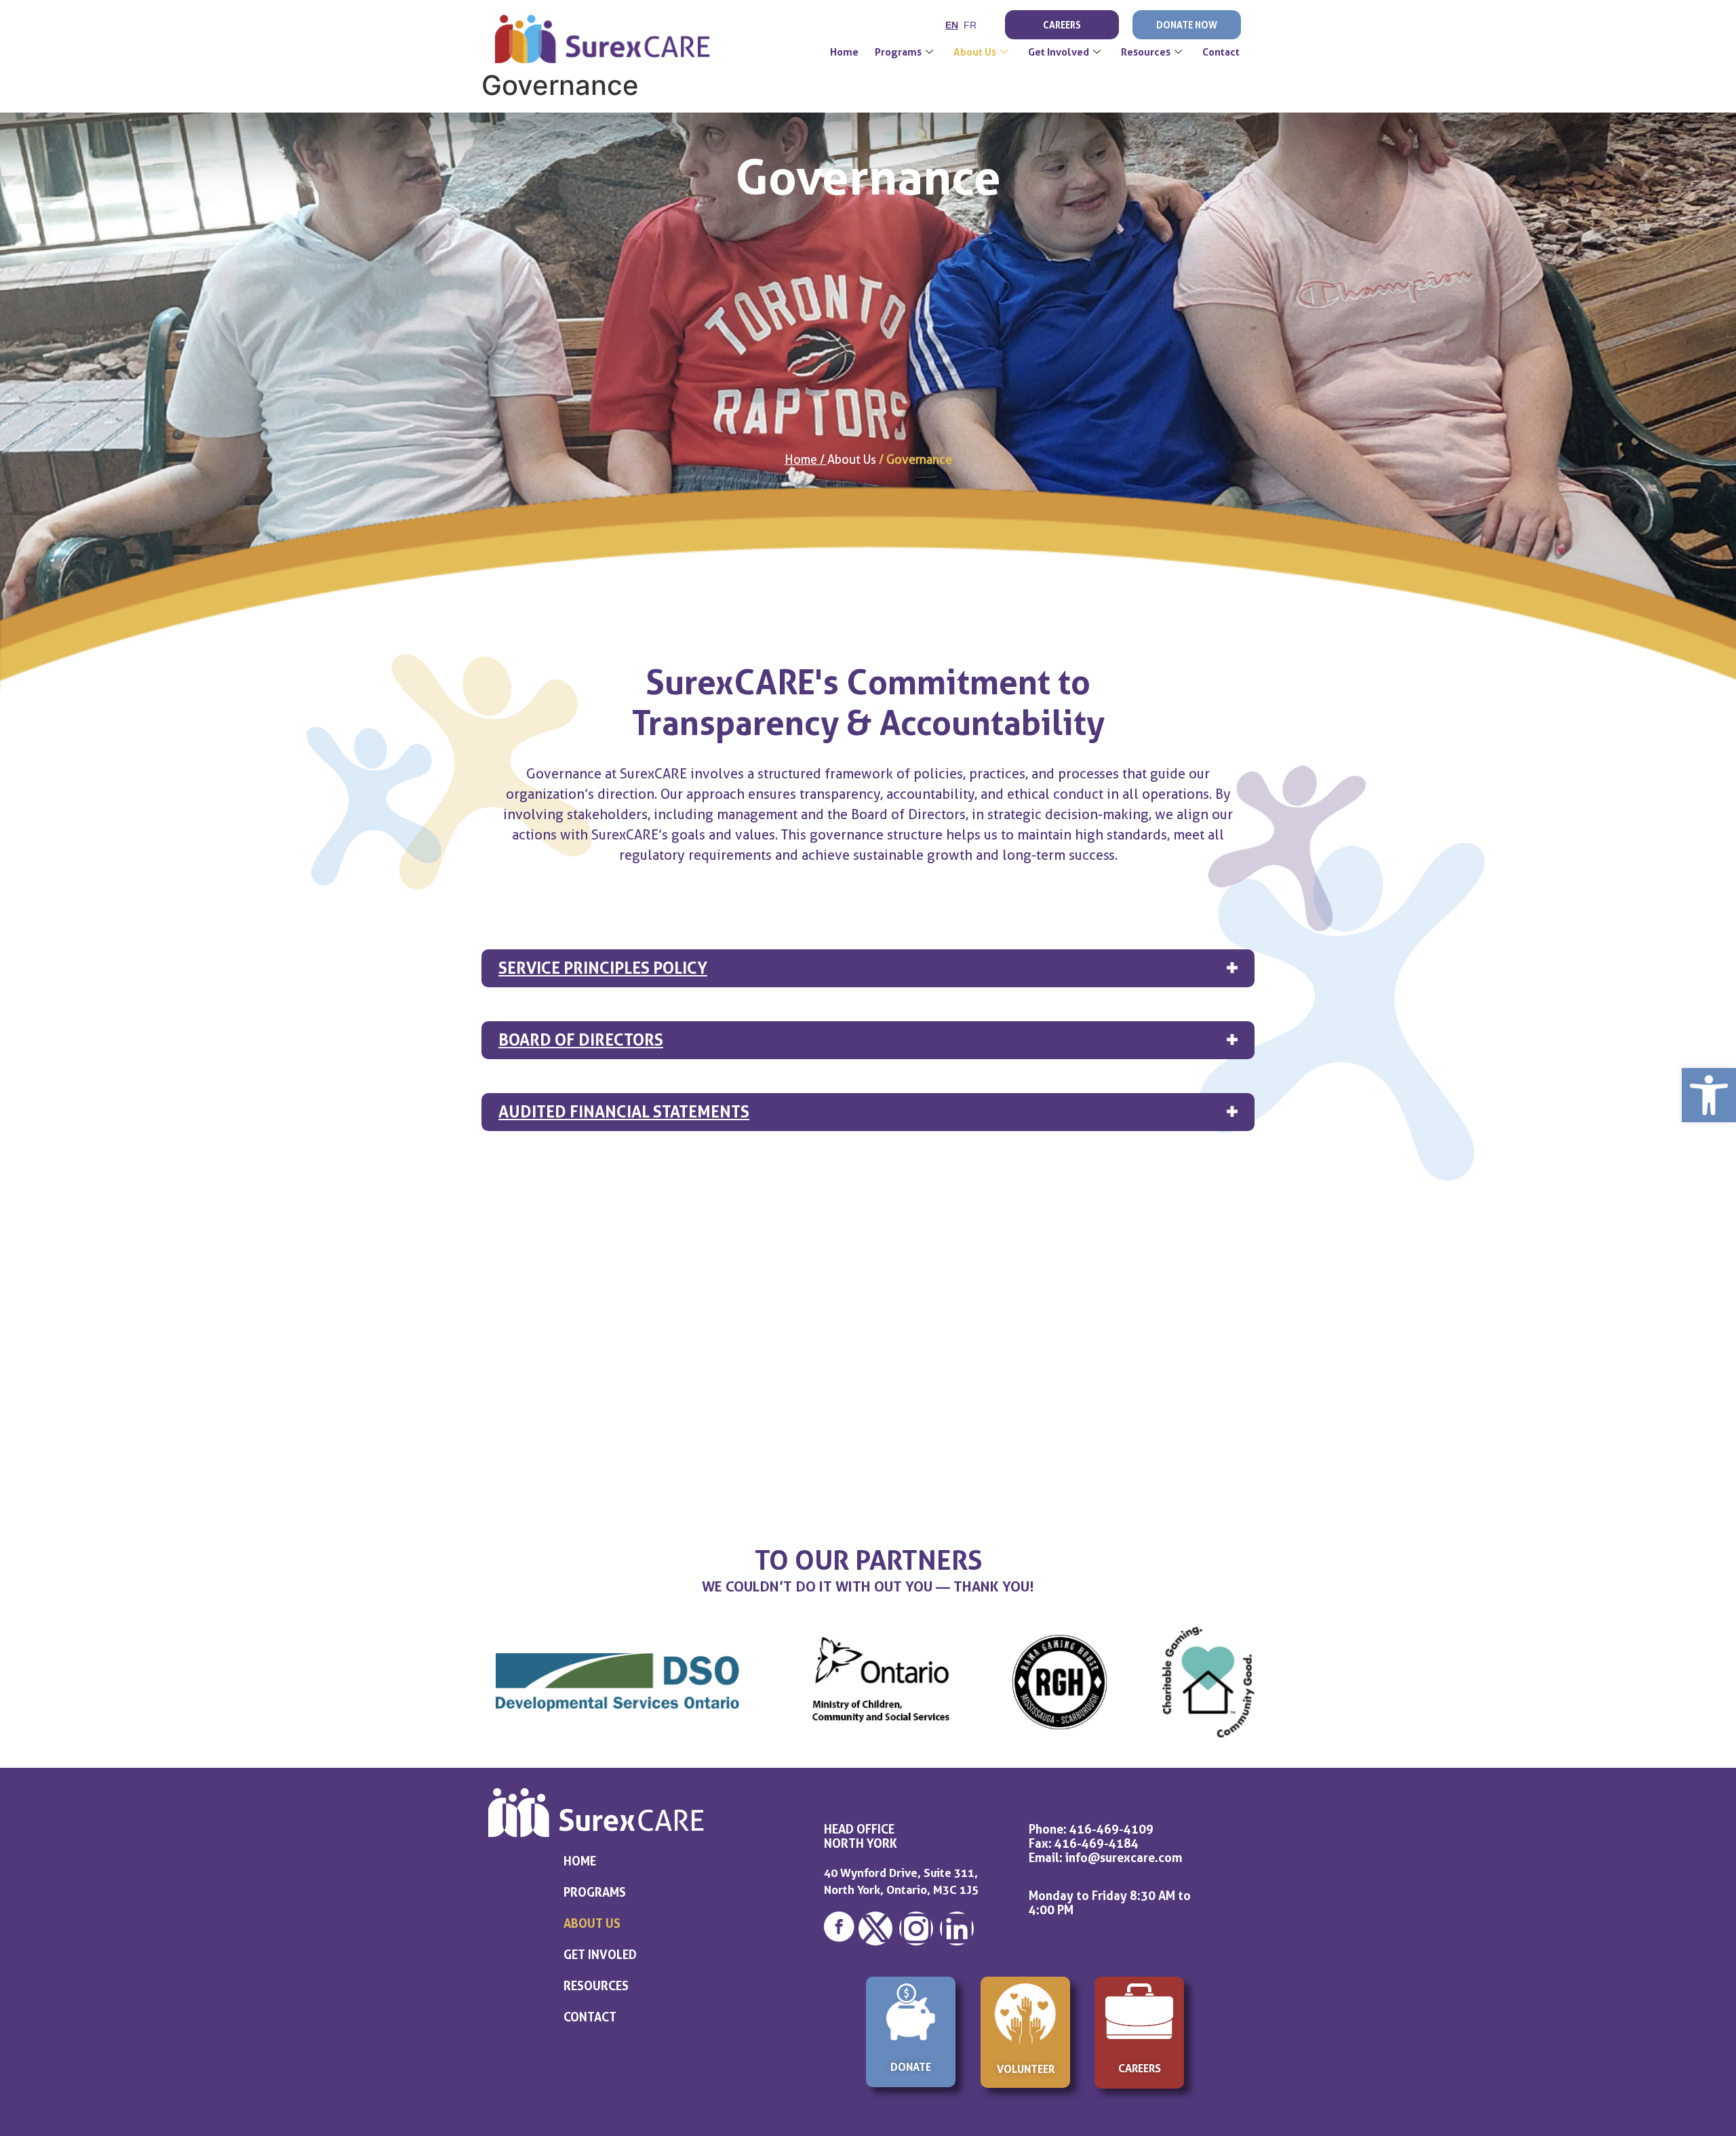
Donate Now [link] (1187, 25)
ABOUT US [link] (592, 1923)
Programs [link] (898, 52)
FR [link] (970, 25)
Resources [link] (1146, 52)
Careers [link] (1062, 25)
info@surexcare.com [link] (1124, 1857)
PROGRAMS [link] (595, 1892)
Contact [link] (1221, 52)
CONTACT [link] (590, 2017)
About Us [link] (975, 52)
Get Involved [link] (1059, 52)
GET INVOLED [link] (600, 1954)
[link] (1709, 1095)
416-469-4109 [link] (1111, 1829)
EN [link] (952, 25)
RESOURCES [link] (596, 1985)
